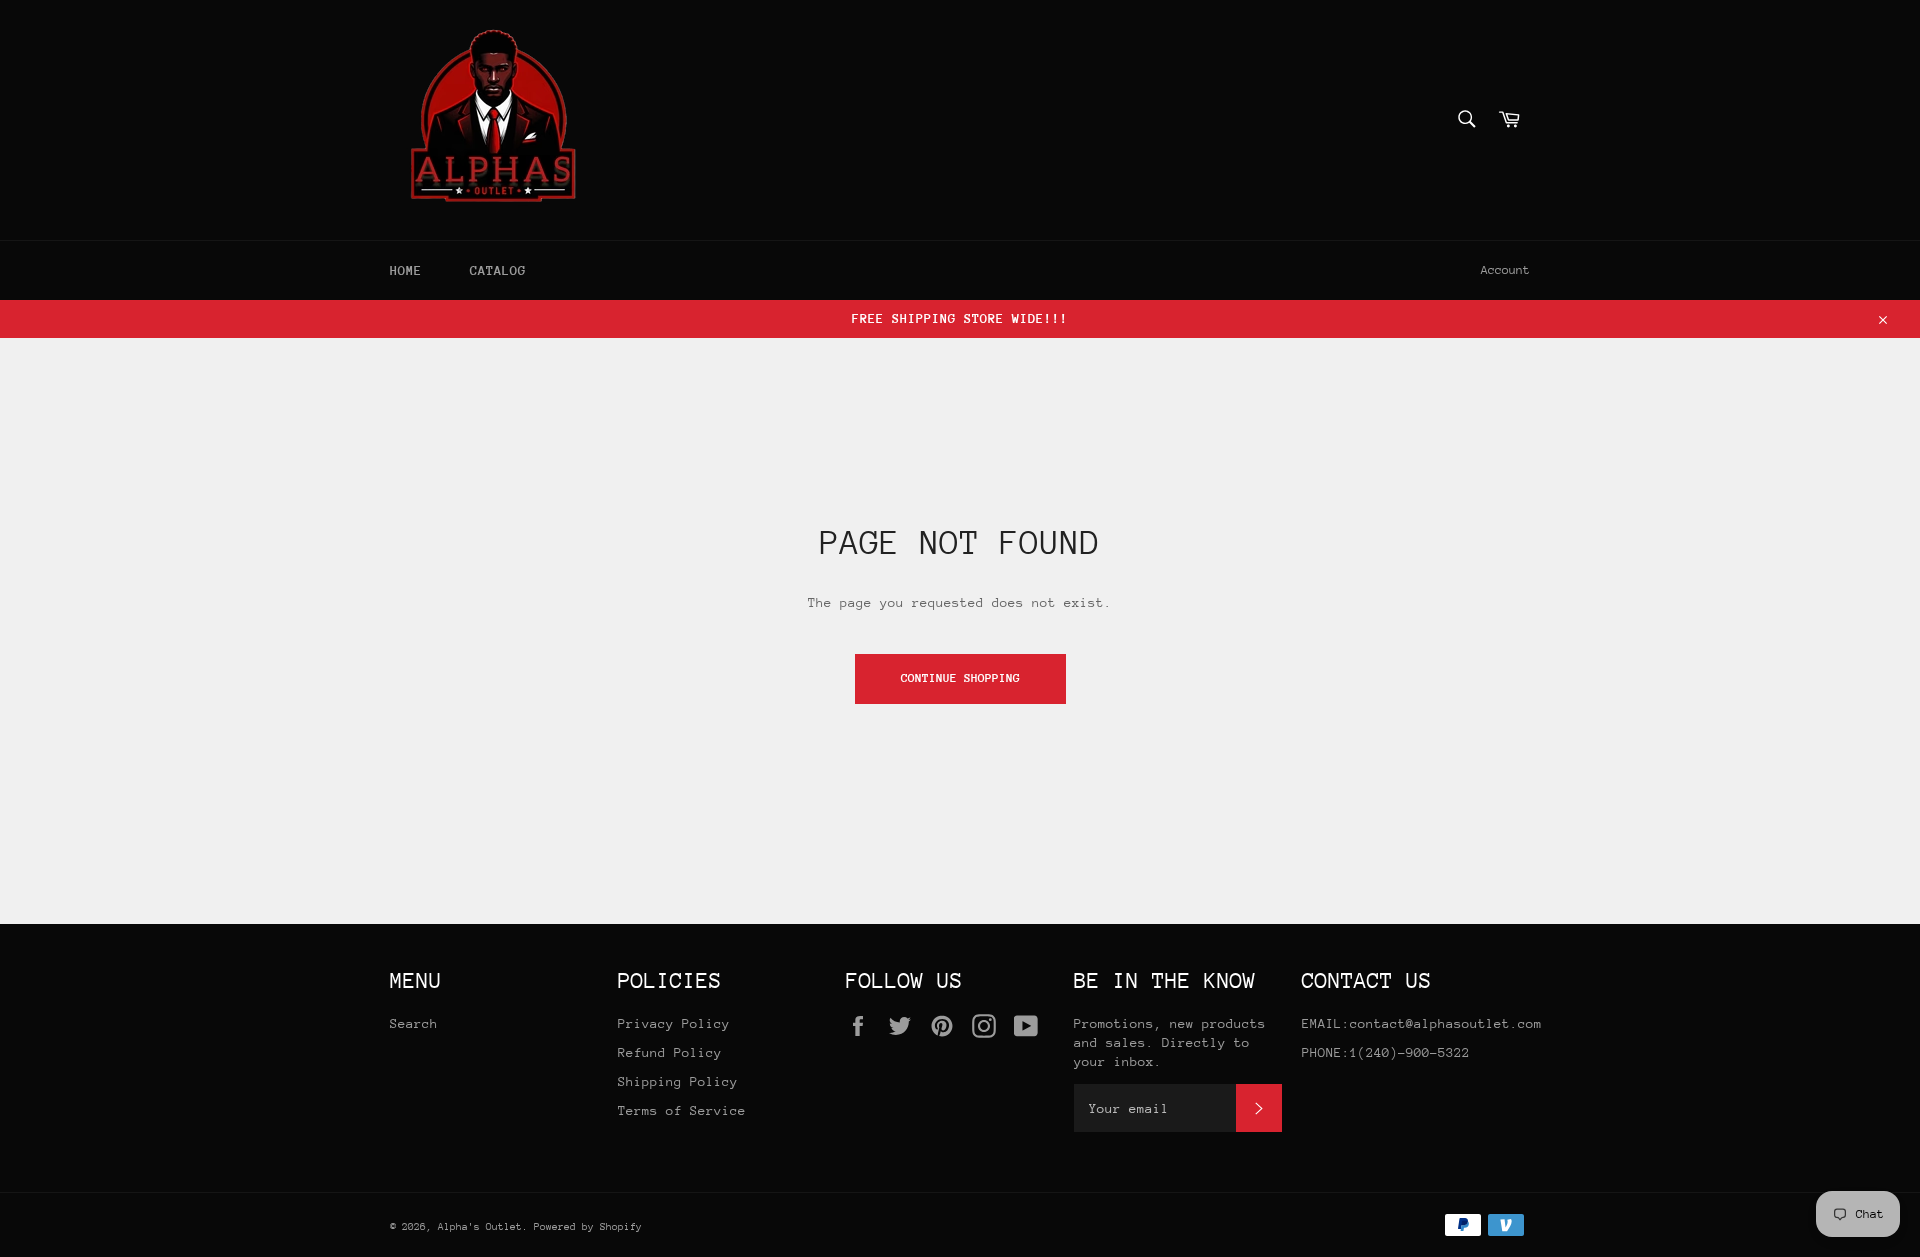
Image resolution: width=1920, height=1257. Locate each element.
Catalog (498, 270)
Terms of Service (682, 1110)
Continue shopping (960, 678)
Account (1505, 270)
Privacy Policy (674, 1023)
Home (406, 270)
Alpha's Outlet (480, 1227)
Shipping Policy (678, 1081)
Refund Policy (670, 1052)
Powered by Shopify (588, 1227)
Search (414, 1023)
